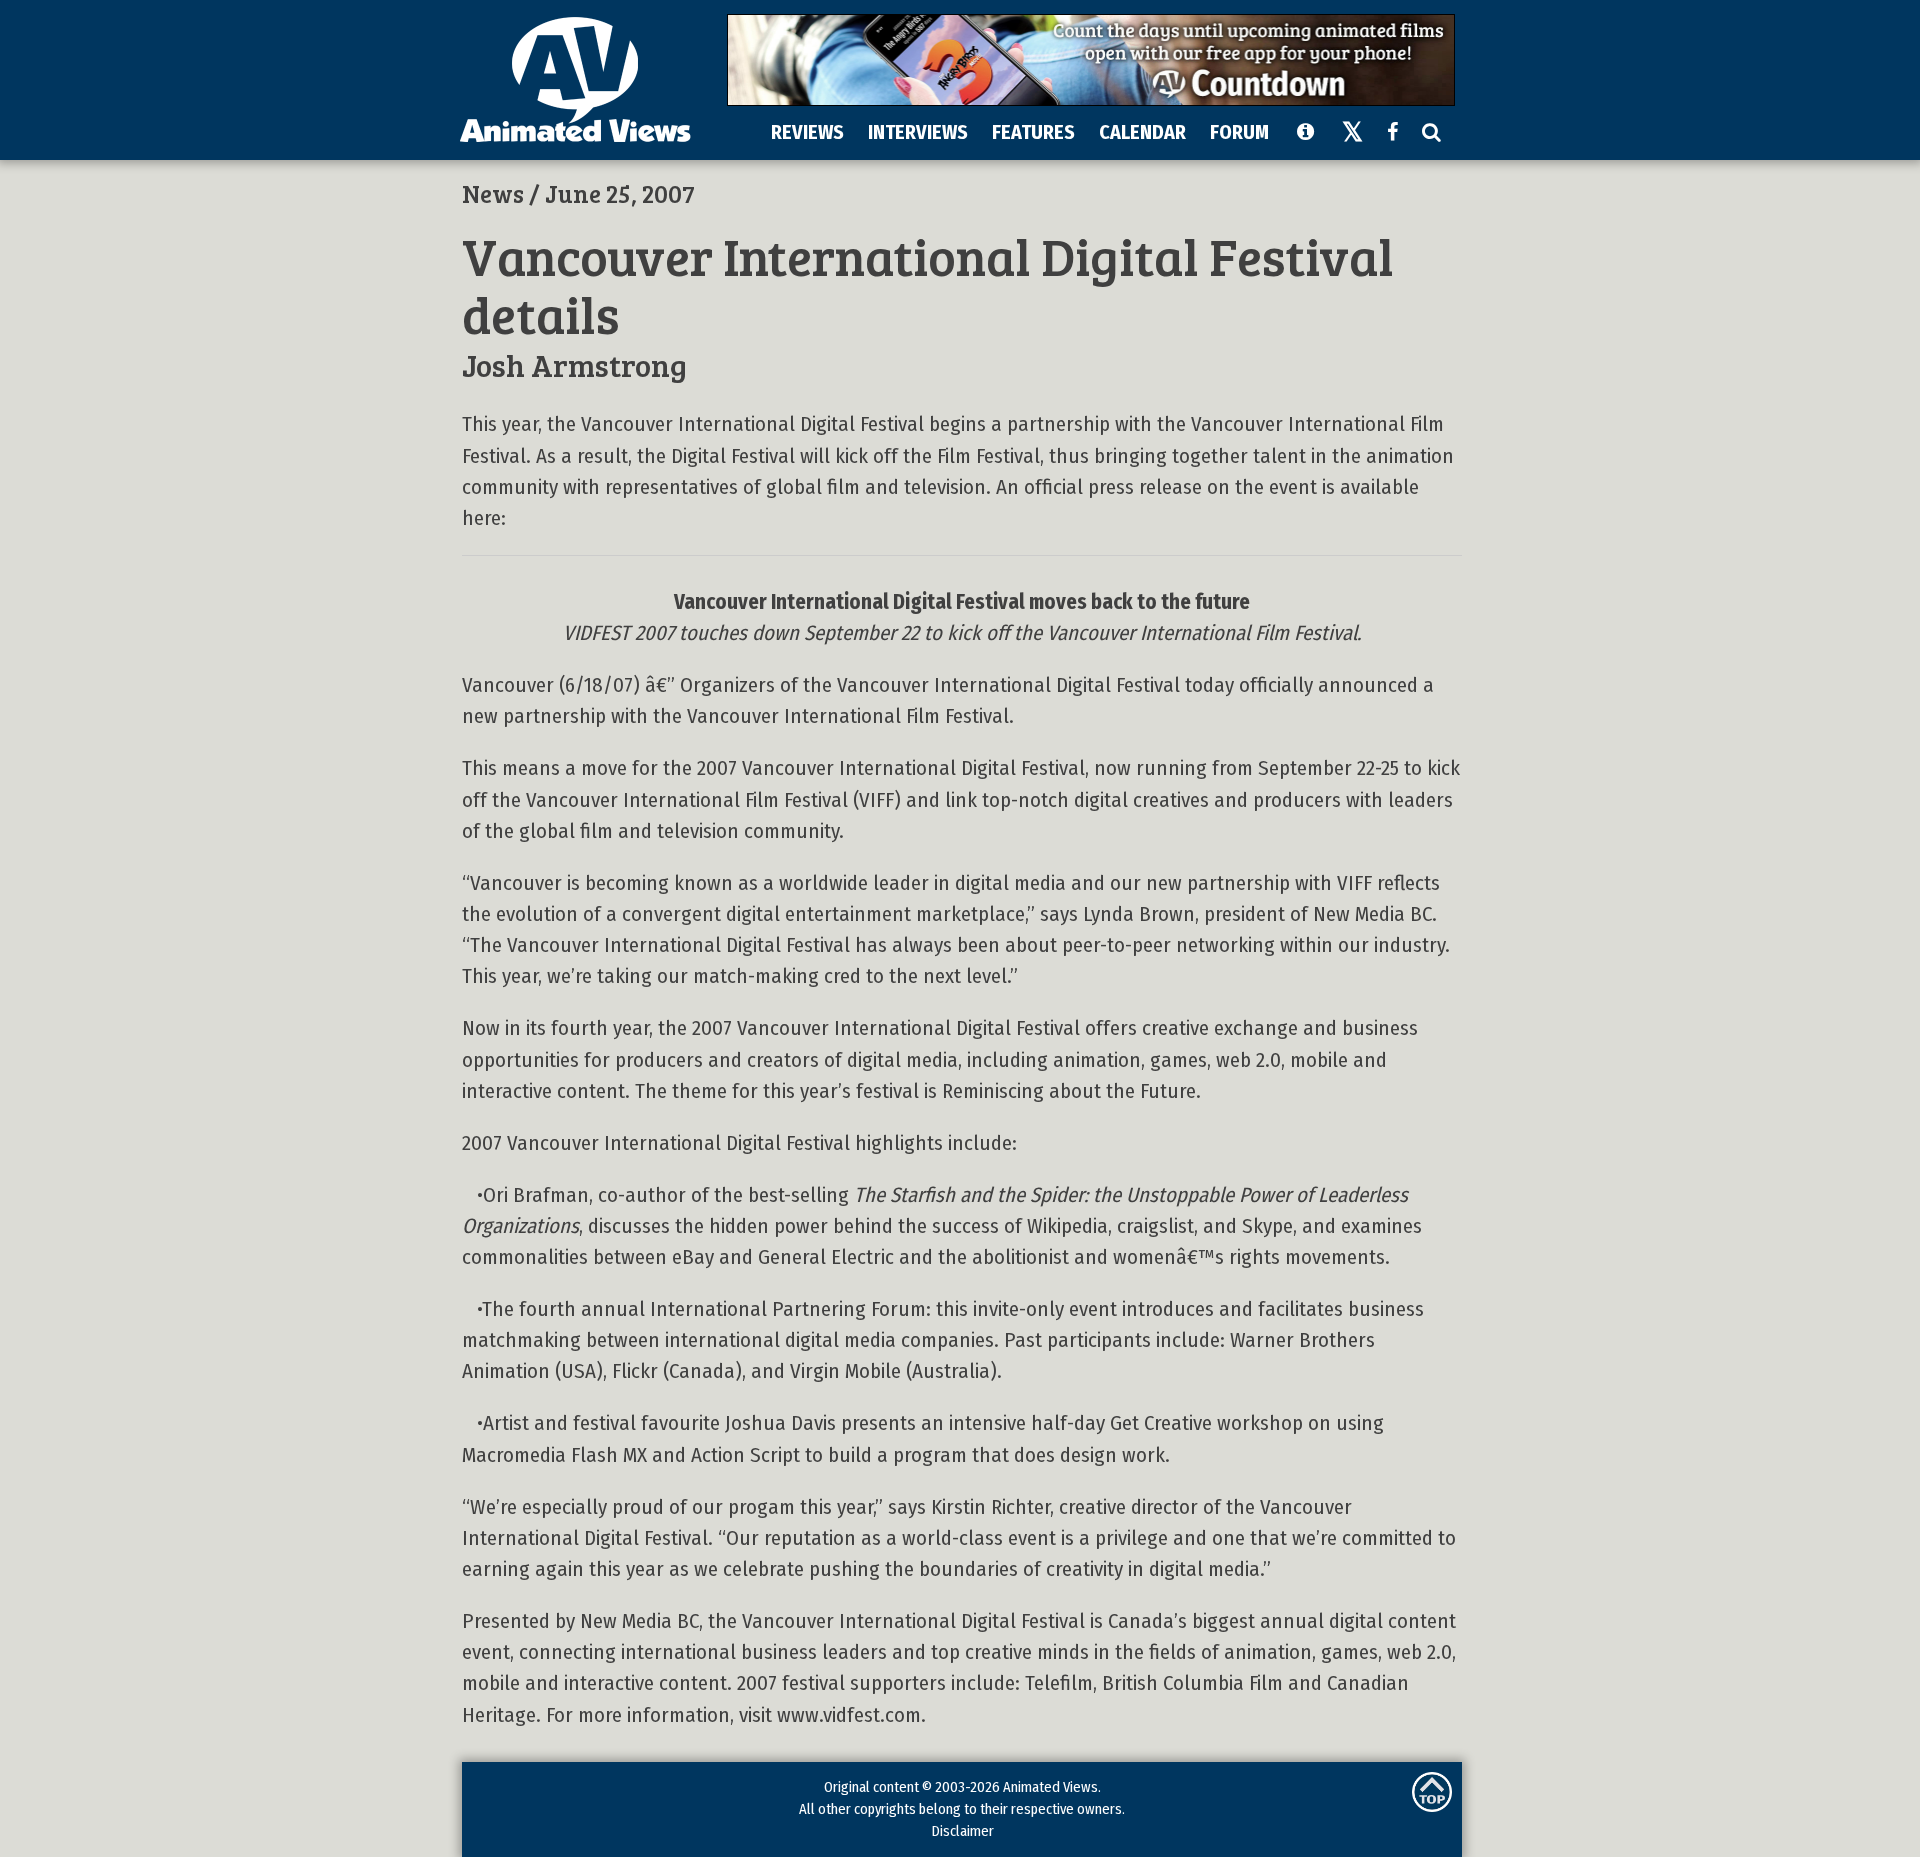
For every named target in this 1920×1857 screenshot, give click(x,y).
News (493, 193)
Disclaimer (962, 1831)
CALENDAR (1142, 132)
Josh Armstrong (574, 364)
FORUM (1239, 132)
